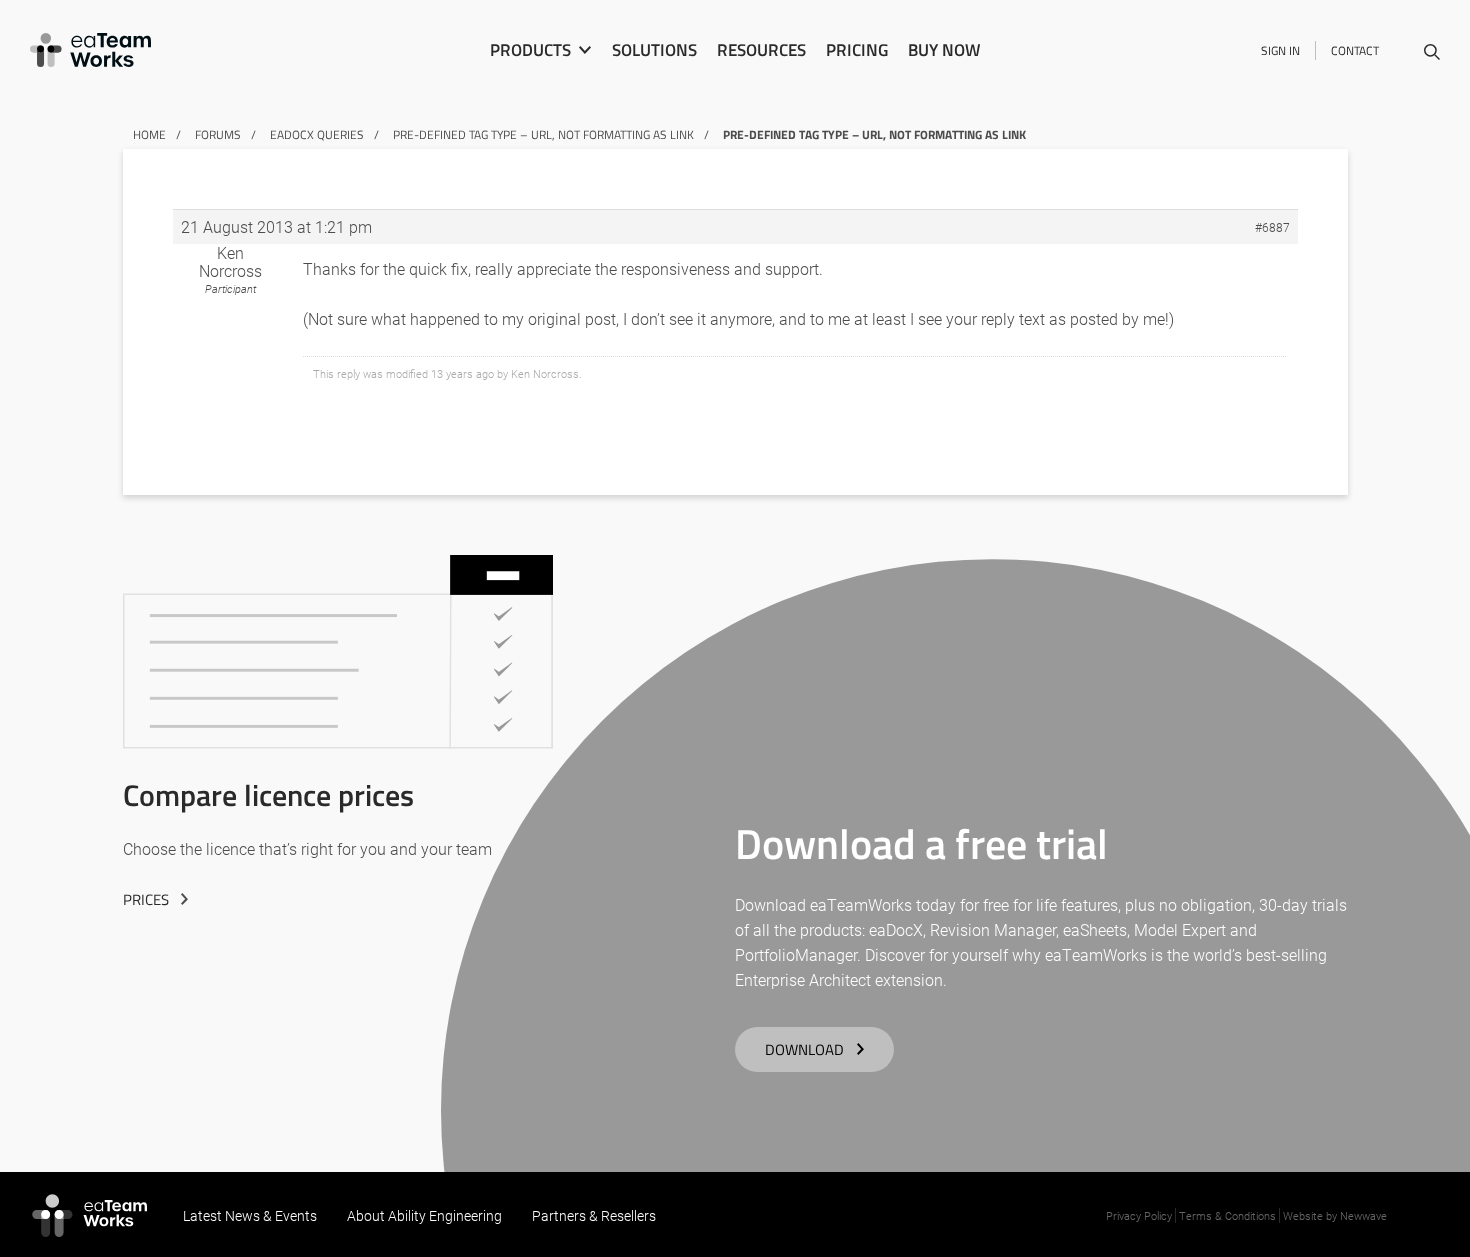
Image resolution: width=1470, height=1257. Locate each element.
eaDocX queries (317, 134)
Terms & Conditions (1227, 1215)
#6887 (1272, 227)
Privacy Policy (1139, 1215)
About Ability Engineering (424, 1215)
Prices (146, 899)
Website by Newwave (1335, 1215)
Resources (761, 50)
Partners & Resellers (594, 1215)
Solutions (654, 50)
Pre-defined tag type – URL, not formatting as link (543, 134)
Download (804, 1049)
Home (149, 134)
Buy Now (944, 50)
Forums (218, 134)
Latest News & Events (250, 1215)
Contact (1355, 50)
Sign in (1280, 50)
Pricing (857, 50)
